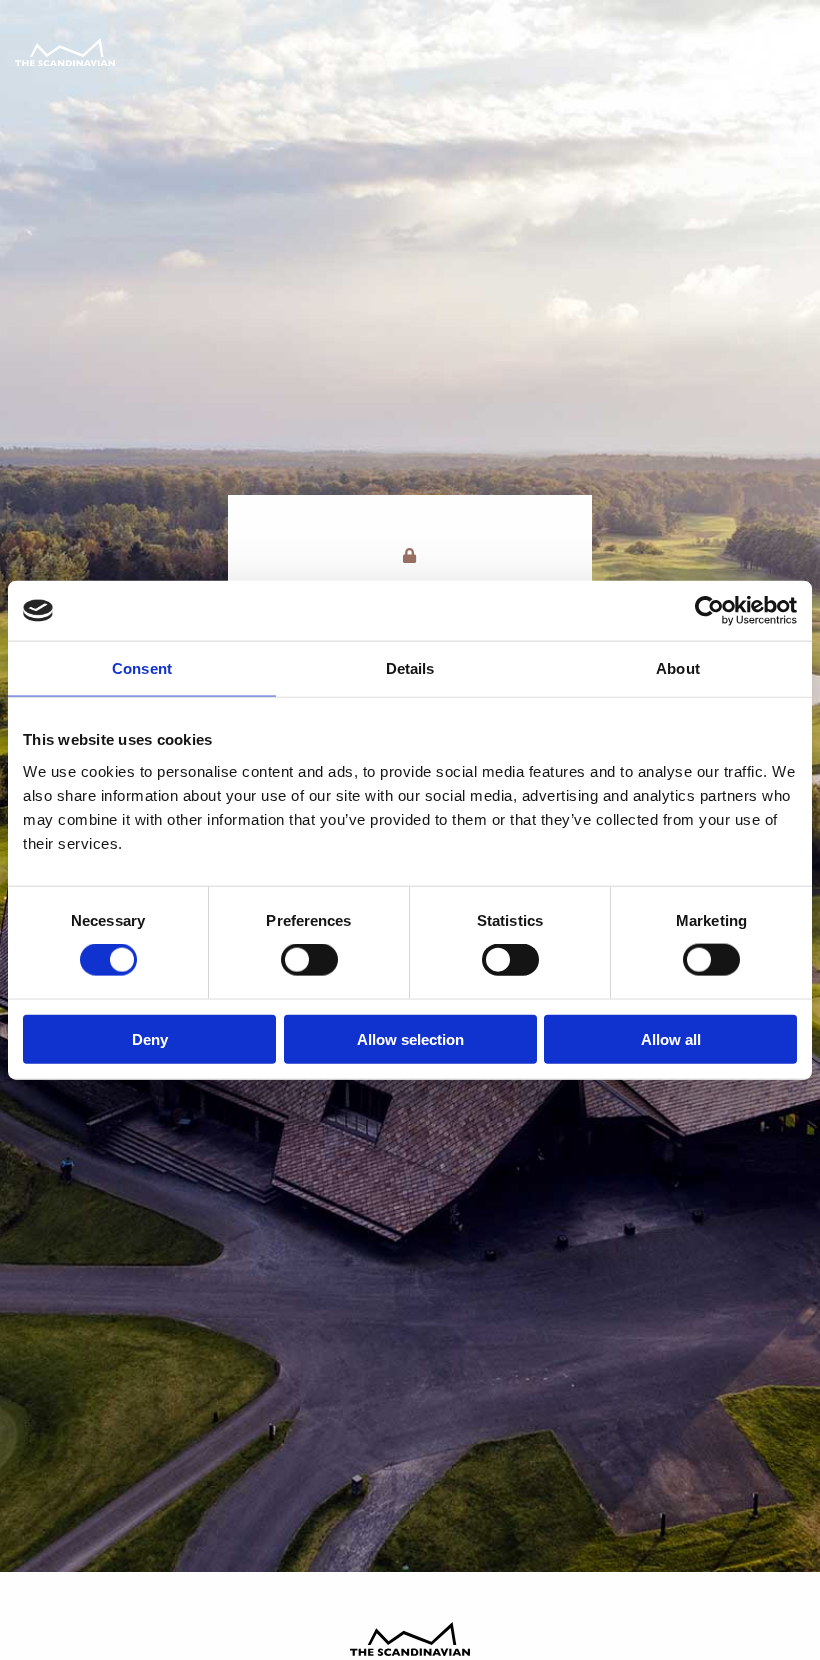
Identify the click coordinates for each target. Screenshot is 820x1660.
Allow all (671, 1038)
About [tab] (678, 668)
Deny (150, 1038)
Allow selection (410, 1038)
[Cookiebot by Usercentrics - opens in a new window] (709, 611)
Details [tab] (410, 668)
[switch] (309, 960)
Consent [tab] (142, 668)
